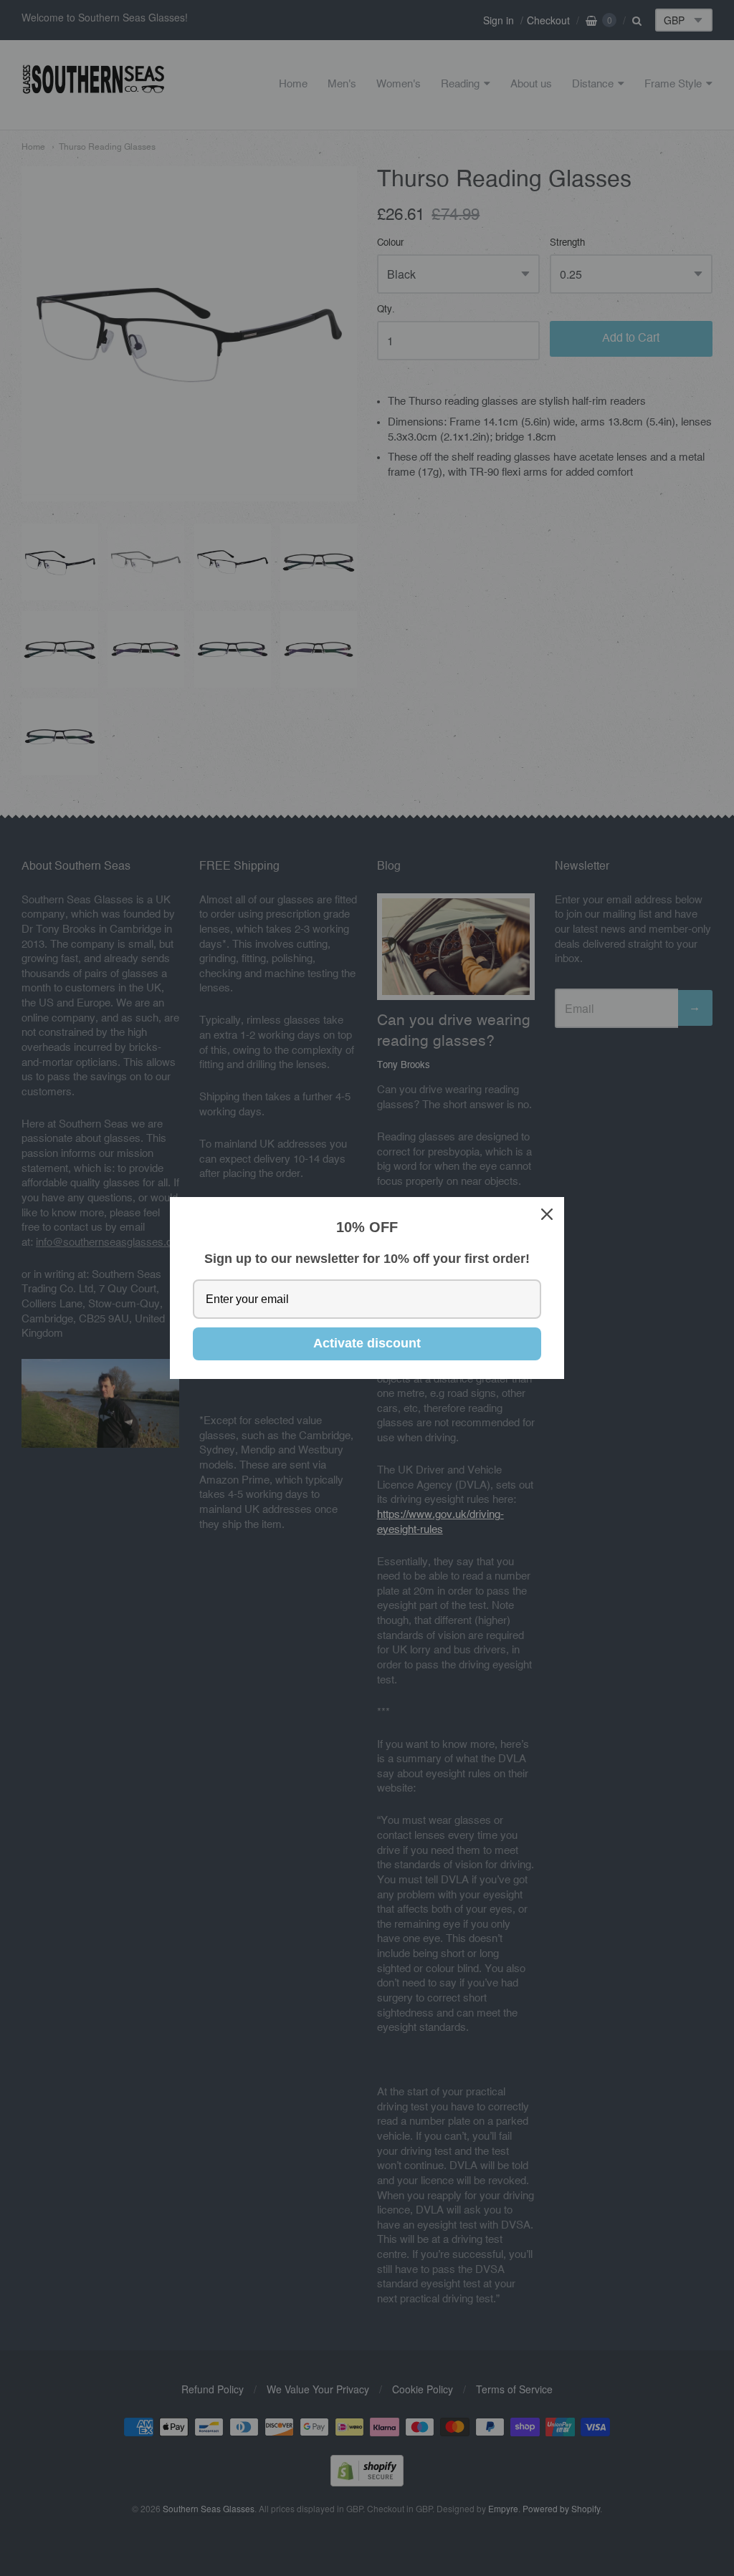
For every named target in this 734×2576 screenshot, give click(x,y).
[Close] (547, 1214)
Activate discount (367, 1343)
